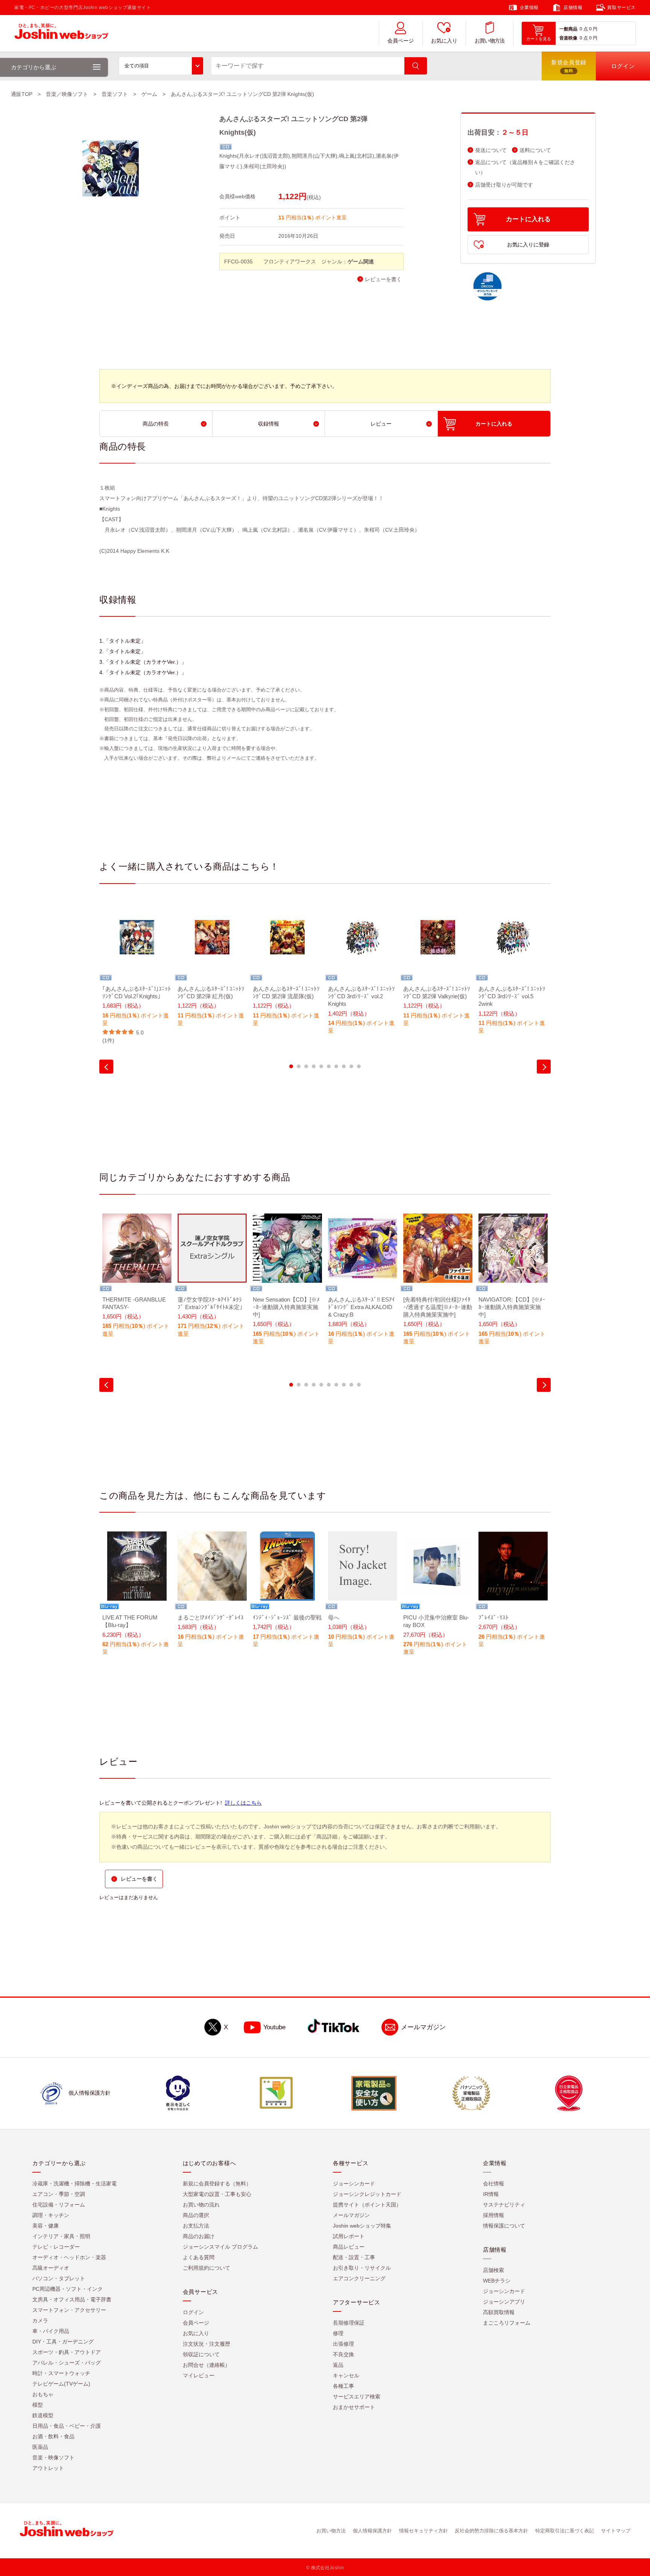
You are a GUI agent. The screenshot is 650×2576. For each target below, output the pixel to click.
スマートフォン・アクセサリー (69, 2310)
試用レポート (349, 2236)
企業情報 (529, 8)
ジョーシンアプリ (504, 2302)
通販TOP (22, 94)
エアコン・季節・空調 (59, 2194)
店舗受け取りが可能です (504, 185)
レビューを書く (383, 279)
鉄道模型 (43, 2415)
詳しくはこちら (243, 1803)
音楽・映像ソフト (53, 2457)
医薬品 (40, 2447)
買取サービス (621, 8)
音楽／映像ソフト (67, 94)
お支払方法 (196, 2226)
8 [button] (344, 1066)
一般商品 (568, 29)
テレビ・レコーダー (56, 2247)
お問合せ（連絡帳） (207, 2365)
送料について (535, 150)
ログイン (193, 2312)
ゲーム (149, 94)
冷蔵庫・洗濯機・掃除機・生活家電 (74, 2184)
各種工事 (343, 2386)
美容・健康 (46, 2226)
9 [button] (351, 1066)
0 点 (584, 29)
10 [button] (359, 1066)
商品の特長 (156, 424)
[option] (137, 974)
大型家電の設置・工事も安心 (217, 2194)
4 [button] (314, 1066)
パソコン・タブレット (59, 2278)
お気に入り (444, 41)
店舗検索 (494, 2270)
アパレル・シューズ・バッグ (67, 2363)
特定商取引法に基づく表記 (565, 2531)
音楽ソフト (115, 94)
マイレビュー (199, 2375)
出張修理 (343, 2344)
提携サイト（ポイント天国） (367, 2205)
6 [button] (329, 1066)
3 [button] (306, 1066)
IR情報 (491, 2194)
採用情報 (494, 2215)
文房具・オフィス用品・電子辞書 (72, 2299)
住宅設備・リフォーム (59, 2205)
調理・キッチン (51, 2215)
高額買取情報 (499, 2312)
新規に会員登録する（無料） (217, 2184)
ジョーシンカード (354, 2184)
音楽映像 (568, 38)
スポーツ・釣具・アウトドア (67, 2352)
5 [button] (321, 1066)
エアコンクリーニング (359, 2278)
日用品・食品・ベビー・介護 (67, 2426)
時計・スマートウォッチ (61, 2373)
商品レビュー (349, 2247)
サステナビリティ (504, 2205)
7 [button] (336, 1066)
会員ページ (401, 41)
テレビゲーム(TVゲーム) (61, 2384)
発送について (491, 150)
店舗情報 (573, 8)
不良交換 (343, 2354)
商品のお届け (199, 2236)
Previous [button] (106, 1067)
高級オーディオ (51, 2268)
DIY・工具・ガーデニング (63, 2342)
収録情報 (269, 424)
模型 (38, 2405)
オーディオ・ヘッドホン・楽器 (69, 2257)
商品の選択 (196, 2215)
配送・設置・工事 (354, 2257)
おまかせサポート (354, 2407)
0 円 (593, 29)
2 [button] (299, 1066)
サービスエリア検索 (357, 2397)
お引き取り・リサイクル (362, 2268)
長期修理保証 (349, 2323)
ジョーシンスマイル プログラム (220, 2247)
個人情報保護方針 (372, 2531)
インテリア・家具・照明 (61, 2236)
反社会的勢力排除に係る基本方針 (491, 2531)
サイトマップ (616, 2531)
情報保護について (504, 2226)
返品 (338, 2365)
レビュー (381, 424)
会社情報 (494, 2184)
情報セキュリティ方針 (424, 2531)
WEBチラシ (497, 2281)
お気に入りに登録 (528, 245)
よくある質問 (199, 2257)
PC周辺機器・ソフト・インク (68, 2289)
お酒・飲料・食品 (53, 2436)
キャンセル (346, 2375)
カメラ (40, 2321)
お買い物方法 (490, 41)
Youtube (274, 2027)
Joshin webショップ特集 (362, 2226)
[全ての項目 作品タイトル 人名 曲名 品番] (161, 66)
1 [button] (291, 1066)
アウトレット (48, 2468)
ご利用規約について (207, 2268)
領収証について (201, 2354)
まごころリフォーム (507, 2323)
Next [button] (544, 1067)
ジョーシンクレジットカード (367, 2194)
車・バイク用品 (51, 2331)
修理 (338, 2333)
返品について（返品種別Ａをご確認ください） (525, 167)
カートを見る (539, 39)
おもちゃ (43, 2394)
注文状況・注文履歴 (207, 2344)
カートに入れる (528, 219)
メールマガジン (423, 2027)
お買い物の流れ (201, 2205)
